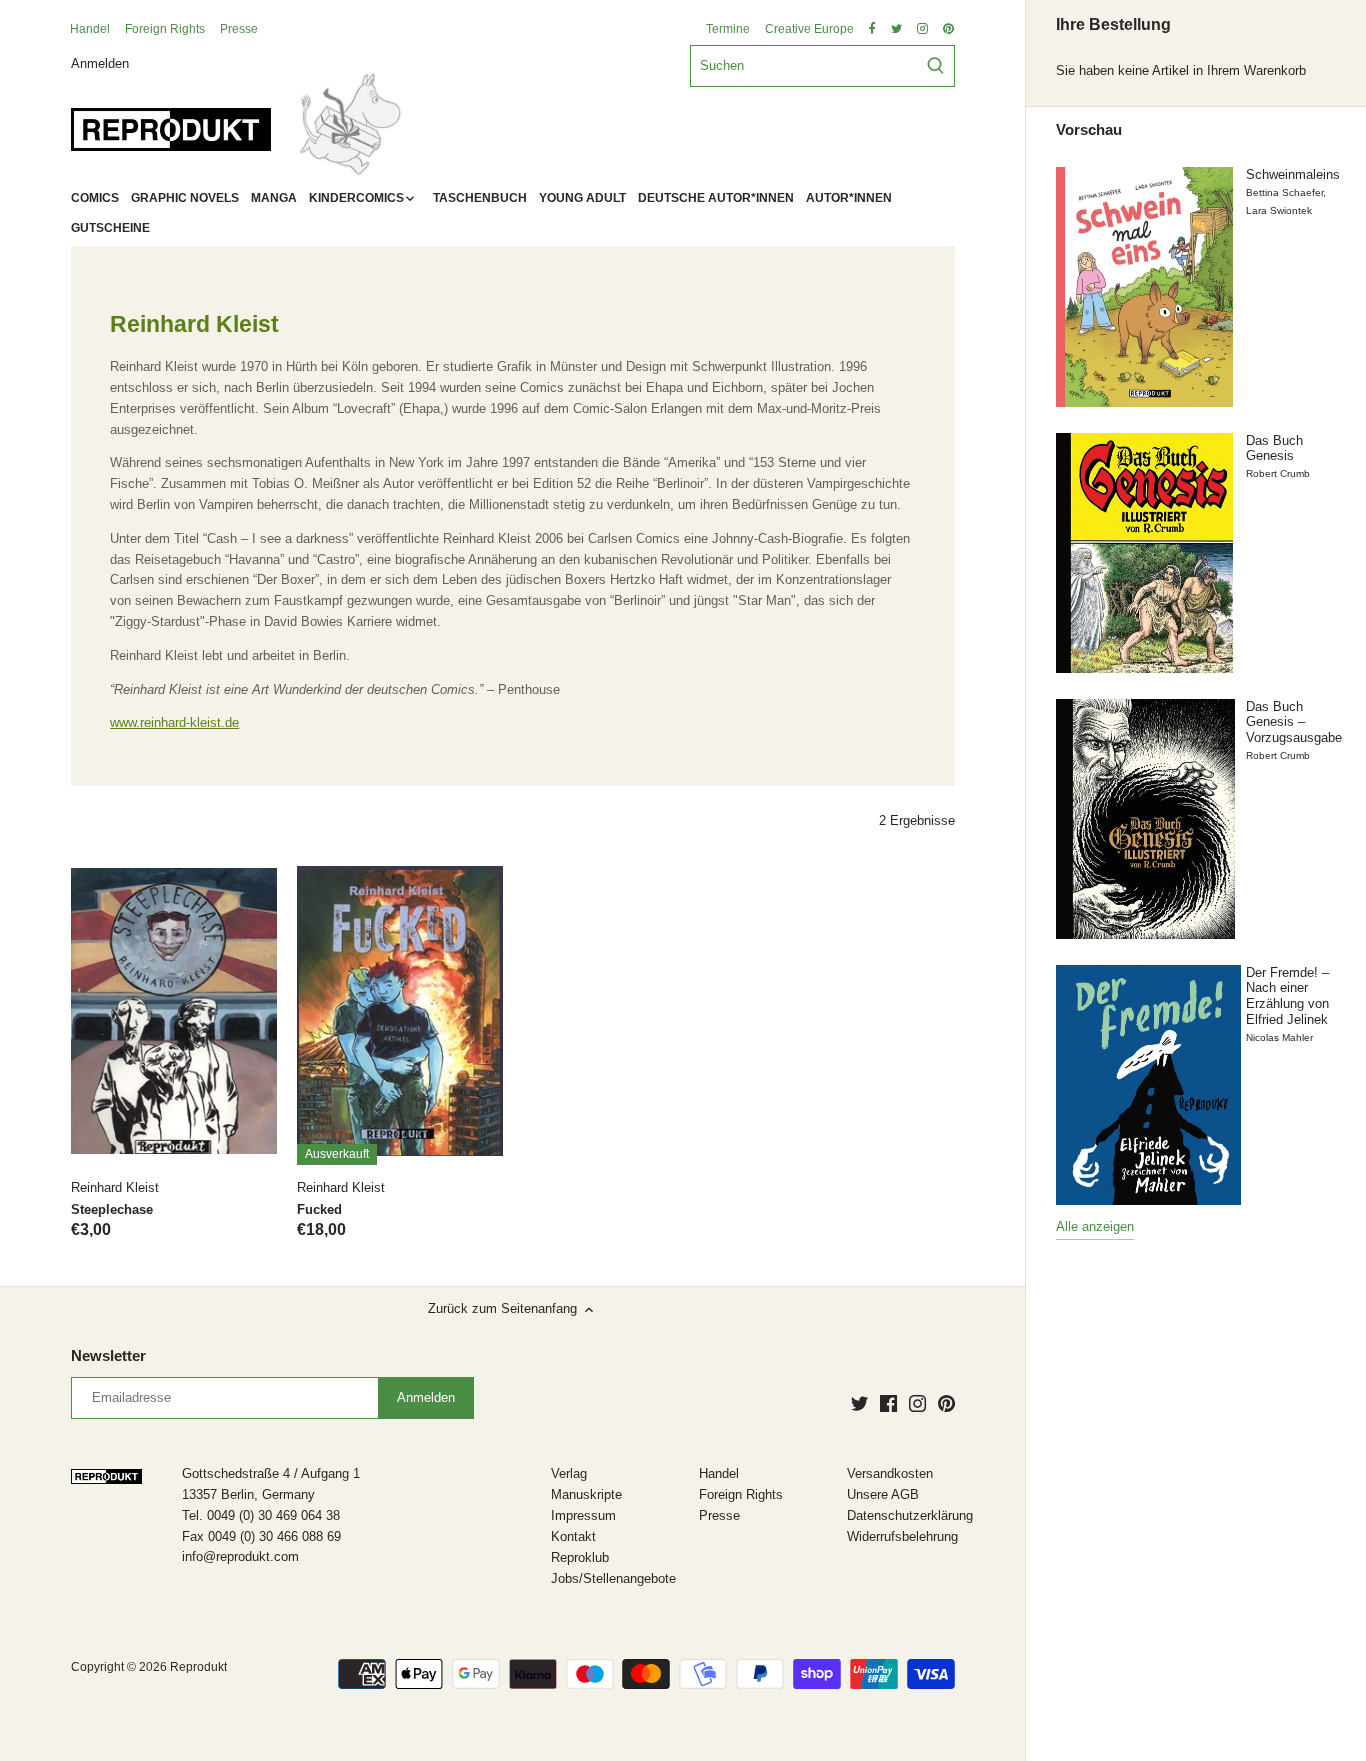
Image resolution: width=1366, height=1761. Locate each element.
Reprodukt (198, 1666)
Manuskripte (586, 1494)
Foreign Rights (165, 29)
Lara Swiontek (1279, 210)
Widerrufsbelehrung (902, 1536)
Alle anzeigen (1095, 1226)
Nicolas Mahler (1279, 1037)
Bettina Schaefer (1284, 192)
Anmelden (100, 62)
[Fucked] (400, 1010)
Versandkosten (890, 1473)
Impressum (583, 1515)
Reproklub (580, 1557)
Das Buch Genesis (1274, 448)
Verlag (569, 1473)
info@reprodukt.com (240, 1556)
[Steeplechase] (174, 1010)
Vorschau (1089, 130)
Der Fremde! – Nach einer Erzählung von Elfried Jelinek (1287, 996)
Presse (239, 29)
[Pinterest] (946, 1403)
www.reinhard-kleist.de (174, 722)
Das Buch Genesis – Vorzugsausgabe (1294, 722)
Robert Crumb (1278, 473)
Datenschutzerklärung (910, 1515)
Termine (728, 29)
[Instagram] (917, 1403)
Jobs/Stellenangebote (613, 1578)
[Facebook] (888, 1403)
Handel (90, 29)
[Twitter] (859, 1403)
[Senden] (935, 66)
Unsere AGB (883, 1494)
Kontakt (573, 1536)
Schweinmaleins (1293, 174)
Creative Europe (809, 29)
